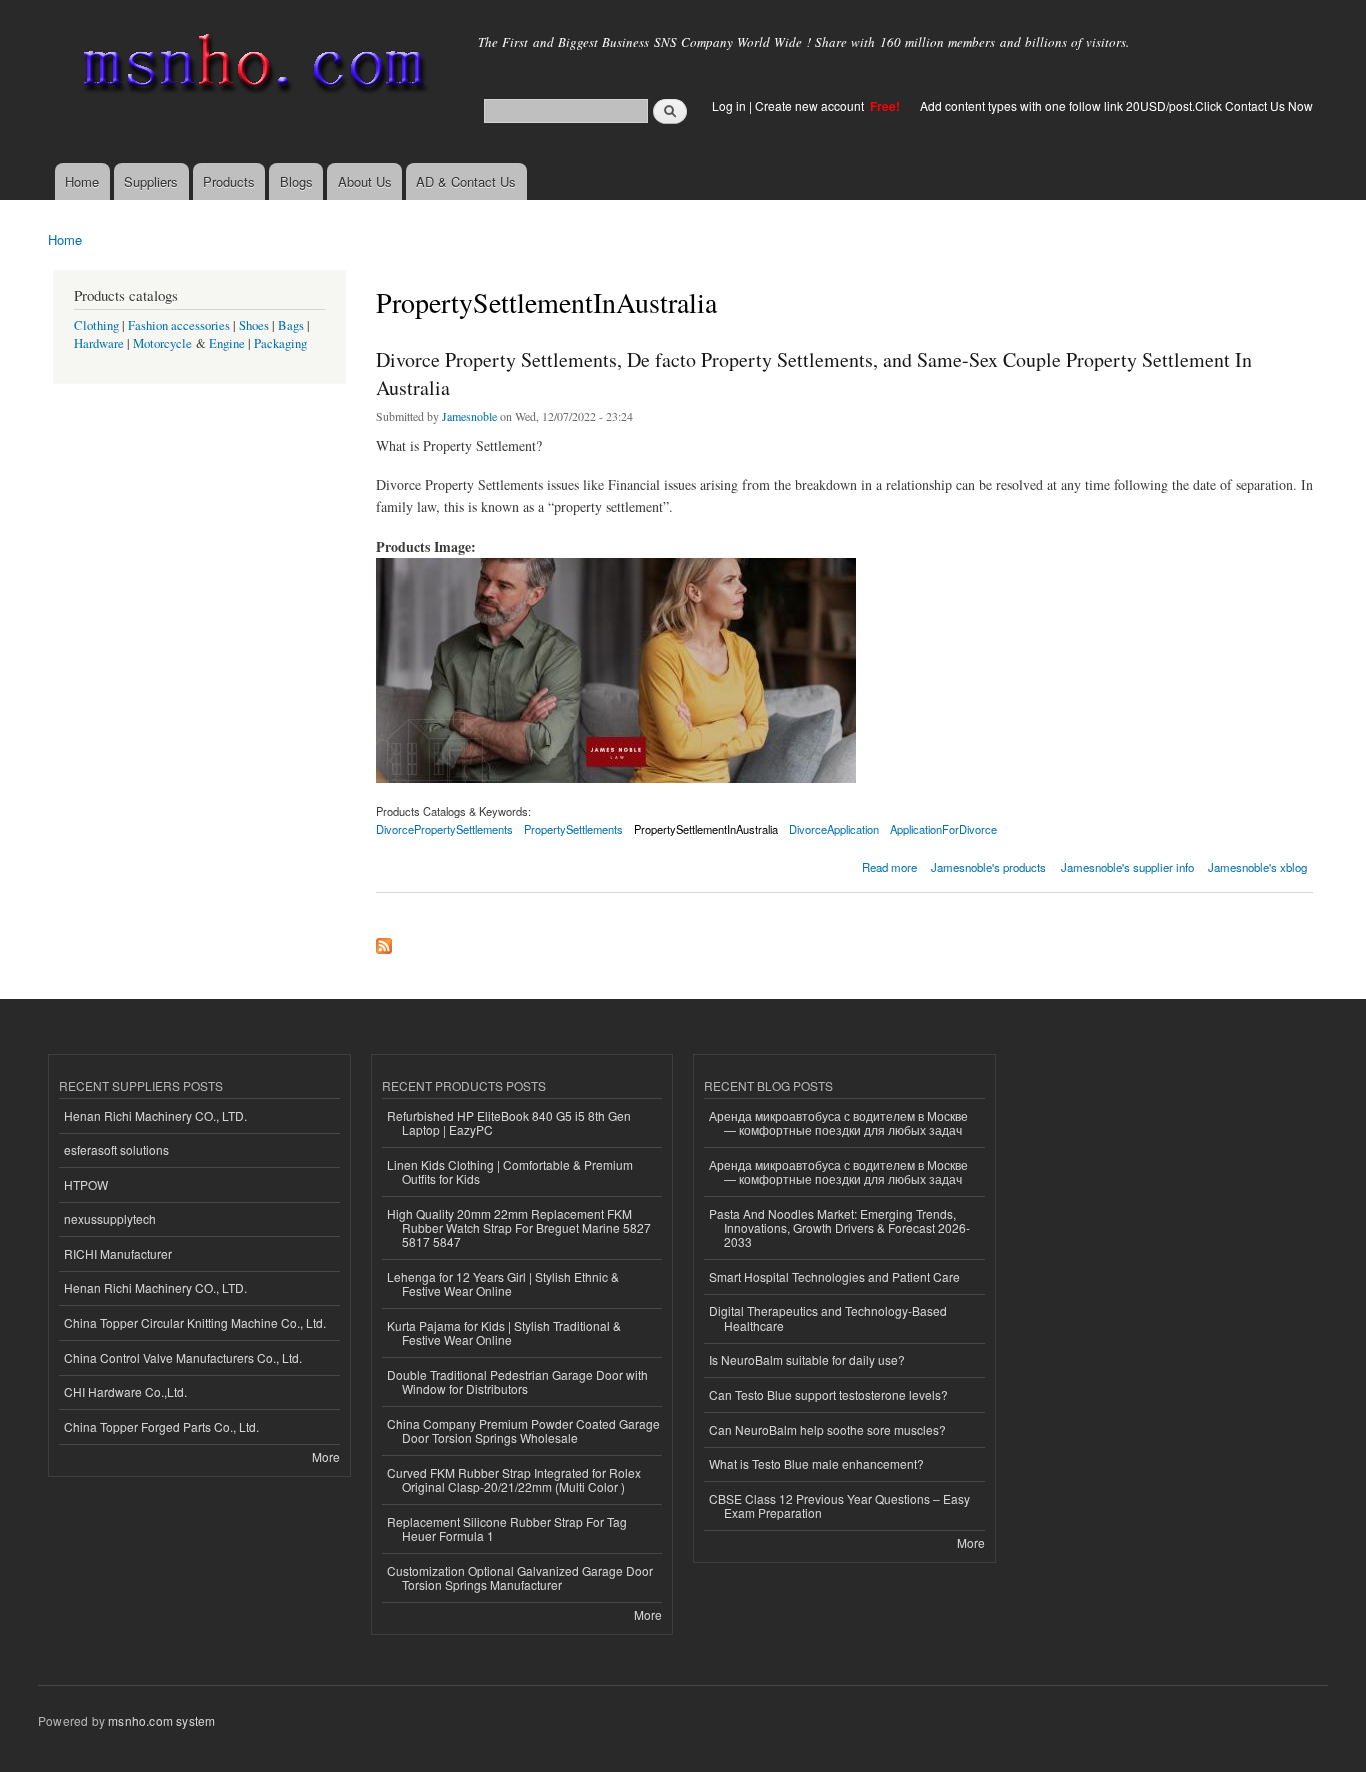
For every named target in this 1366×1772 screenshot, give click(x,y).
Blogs (296, 181)
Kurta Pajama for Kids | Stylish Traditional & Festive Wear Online (504, 1332)
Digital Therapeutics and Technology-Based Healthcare (828, 1317)
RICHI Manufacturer (118, 1253)
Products (229, 181)
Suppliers (151, 181)
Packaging (280, 343)
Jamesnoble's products (988, 867)
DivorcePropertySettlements (444, 829)
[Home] (250, 67)
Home (82, 181)
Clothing (96, 325)
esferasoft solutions (116, 1149)
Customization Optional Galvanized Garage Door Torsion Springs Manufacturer (520, 1577)
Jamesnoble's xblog (1257, 867)
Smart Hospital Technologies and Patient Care (834, 1276)
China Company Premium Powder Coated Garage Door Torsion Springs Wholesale (523, 1430)
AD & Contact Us (466, 181)
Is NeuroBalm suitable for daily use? (807, 1359)
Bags (291, 325)
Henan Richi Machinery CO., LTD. (155, 1115)
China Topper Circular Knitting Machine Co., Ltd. (195, 1322)
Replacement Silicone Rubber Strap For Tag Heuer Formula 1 (507, 1528)
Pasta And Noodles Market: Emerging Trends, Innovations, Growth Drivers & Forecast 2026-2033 (839, 1228)
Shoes (254, 325)
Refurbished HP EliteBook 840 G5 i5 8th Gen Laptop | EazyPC (509, 1122)
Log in (729, 105)
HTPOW (86, 1184)
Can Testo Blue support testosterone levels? (828, 1394)
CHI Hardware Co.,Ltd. (125, 1391)
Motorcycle (162, 343)
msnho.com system (161, 1720)
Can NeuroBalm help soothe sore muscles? (827, 1429)
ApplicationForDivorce (943, 829)
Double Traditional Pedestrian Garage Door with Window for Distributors (517, 1381)
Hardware (99, 343)
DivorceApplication (834, 829)
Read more (889, 865)
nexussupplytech (110, 1218)
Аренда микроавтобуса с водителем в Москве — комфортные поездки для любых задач (838, 1122)
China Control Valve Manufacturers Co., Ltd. (183, 1357)
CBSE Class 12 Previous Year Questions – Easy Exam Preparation (839, 1505)
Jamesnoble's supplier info (1127, 867)
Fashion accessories (179, 325)
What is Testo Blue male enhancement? (816, 1463)
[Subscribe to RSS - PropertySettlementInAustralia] (384, 941)
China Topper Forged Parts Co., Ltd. (161, 1426)
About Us (365, 181)
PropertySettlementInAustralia (706, 829)
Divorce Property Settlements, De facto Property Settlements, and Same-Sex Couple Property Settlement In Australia (814, 373)
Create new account (811, 105)
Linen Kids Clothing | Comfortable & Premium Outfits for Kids (510, 1171)
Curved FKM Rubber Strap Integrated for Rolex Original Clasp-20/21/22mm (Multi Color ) (514, 1479)
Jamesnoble (469, 416)
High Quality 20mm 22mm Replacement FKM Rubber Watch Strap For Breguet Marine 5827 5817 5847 (519, 1228)
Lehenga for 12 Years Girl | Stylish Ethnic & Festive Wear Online (503, 1283)
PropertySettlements (573, 829)
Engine (227, 343)
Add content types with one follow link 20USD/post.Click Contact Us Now (1116, 105)
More (326, 1456)
